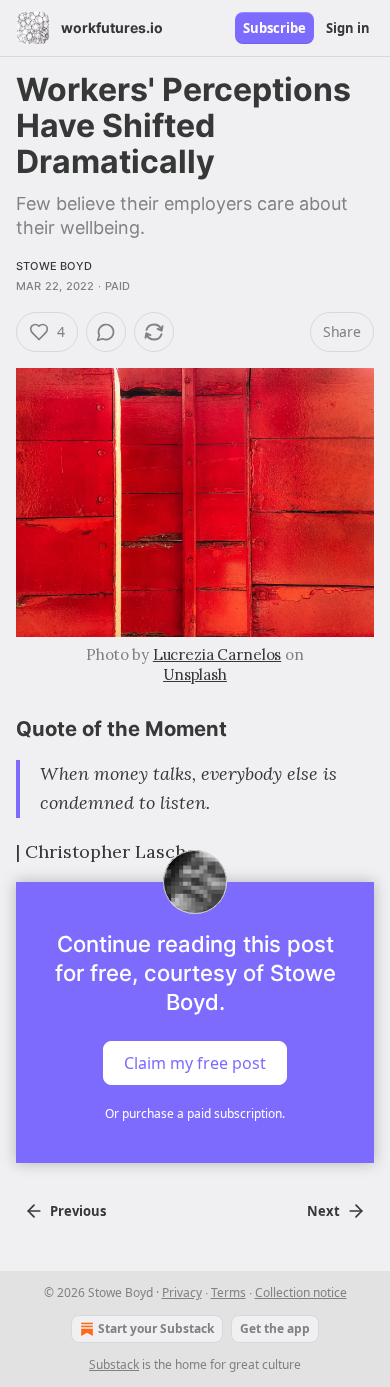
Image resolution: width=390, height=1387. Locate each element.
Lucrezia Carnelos (217, 654)
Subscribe (274, 28)
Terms (228, 1292)
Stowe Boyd (54, 266)
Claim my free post (195, 1063)
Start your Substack (156, 1328)
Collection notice (301, 1292)
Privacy (182, 1292)
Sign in (348, 28)
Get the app (275, 1328)
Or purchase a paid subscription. (195, 1113)
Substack (114, 1364)
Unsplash (195, 674)
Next (323, 1211)
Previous (78, 1211)
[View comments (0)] (106, 332)
